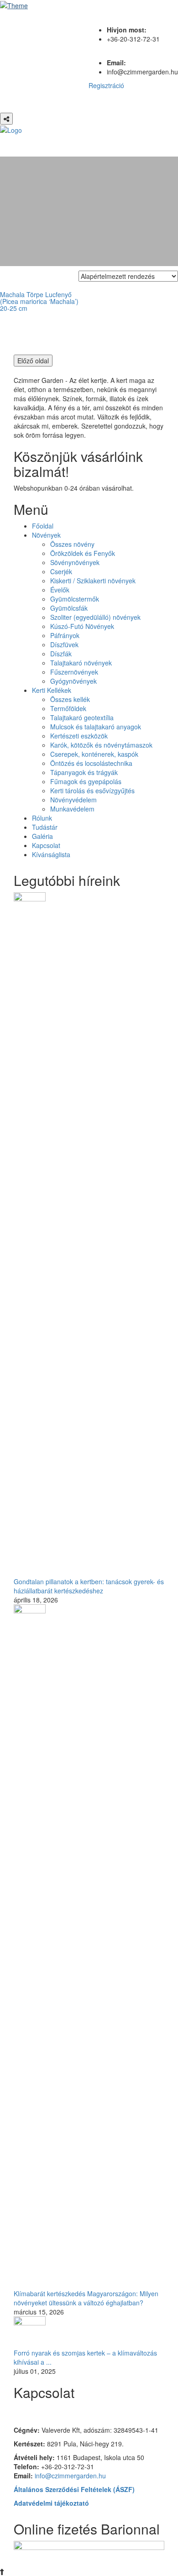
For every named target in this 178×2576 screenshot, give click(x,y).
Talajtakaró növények (81, 663)
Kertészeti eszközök (79, 736)
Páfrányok (65, 635)
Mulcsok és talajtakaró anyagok (96, 727)
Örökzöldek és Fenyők (83, 553)
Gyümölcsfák (69, 608)
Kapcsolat (46, 845)
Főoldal (43, 526)
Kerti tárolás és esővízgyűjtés (92, 791)
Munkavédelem (72, 809)
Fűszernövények (74, 672)
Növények (46, 535)
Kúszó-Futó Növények (82, 626)
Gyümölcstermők (75, 599)
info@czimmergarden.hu (70, 2476)
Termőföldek (68, 708)
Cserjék (61, 571)
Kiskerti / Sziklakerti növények (93, 581)
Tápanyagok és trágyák (84, 772)
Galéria (42, 836)
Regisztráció (106, 85)
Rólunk (42, 818)
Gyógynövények (73, 681)
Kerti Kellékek (52, 690)
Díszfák (61, 654)
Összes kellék (70, 699)
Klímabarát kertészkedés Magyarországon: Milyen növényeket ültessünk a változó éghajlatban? (86, 2298)
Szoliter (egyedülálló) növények (95, 617)
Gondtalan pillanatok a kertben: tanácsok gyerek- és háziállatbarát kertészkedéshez (89, 1586)
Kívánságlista (51, 854)
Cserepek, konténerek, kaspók (94, 754)
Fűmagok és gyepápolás (86, 781)
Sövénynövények (75, 562)
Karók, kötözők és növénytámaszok (101, 745)
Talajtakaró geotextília (82, 717)
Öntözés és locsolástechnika (91, 763)
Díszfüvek (64, 644)
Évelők (60, 590)
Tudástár (45, 827)
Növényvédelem (73, 800)
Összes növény (72, 544)
